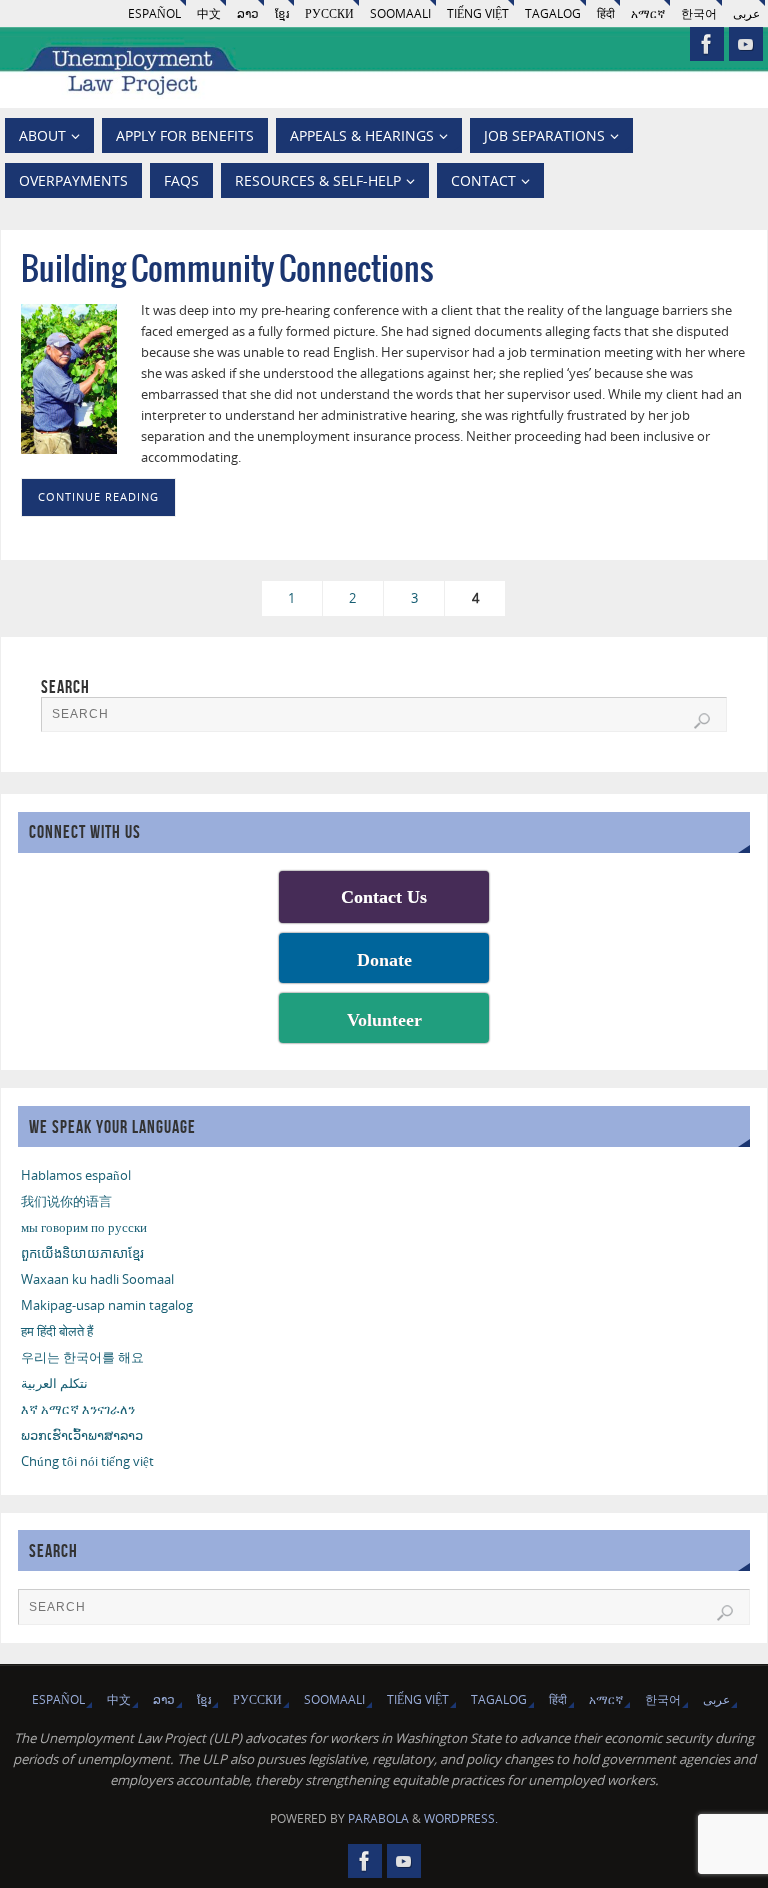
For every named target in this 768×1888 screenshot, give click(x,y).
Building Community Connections (227, 270)
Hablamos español (76, 1175)
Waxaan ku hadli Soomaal (97, 1279)
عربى (746, 13)
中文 (209, 13)
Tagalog (553, 13)
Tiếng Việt (478, 13)
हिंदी (606, 13)
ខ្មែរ (282, 13)
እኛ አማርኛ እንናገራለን (78, 1409)
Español (154, 13)
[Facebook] (707, 44)
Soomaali (400, 13)
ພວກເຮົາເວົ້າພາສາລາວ (82, 1435)
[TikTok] (746, 44)
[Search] (702, 721)
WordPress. (461, 1818)
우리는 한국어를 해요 (82, 1357)
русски (329, 13)
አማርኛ (648, 13)
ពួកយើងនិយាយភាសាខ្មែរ (82, 1253)
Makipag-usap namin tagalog (107, 1305)
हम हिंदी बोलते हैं (57, 1331)
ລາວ (248, 13)
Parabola (378, 1818)
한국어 (699, 13)
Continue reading (98, 497)
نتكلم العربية (54, 1383)
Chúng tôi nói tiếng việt (87, 1461)
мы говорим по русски (84, 1227)
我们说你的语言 (66, 1201)
